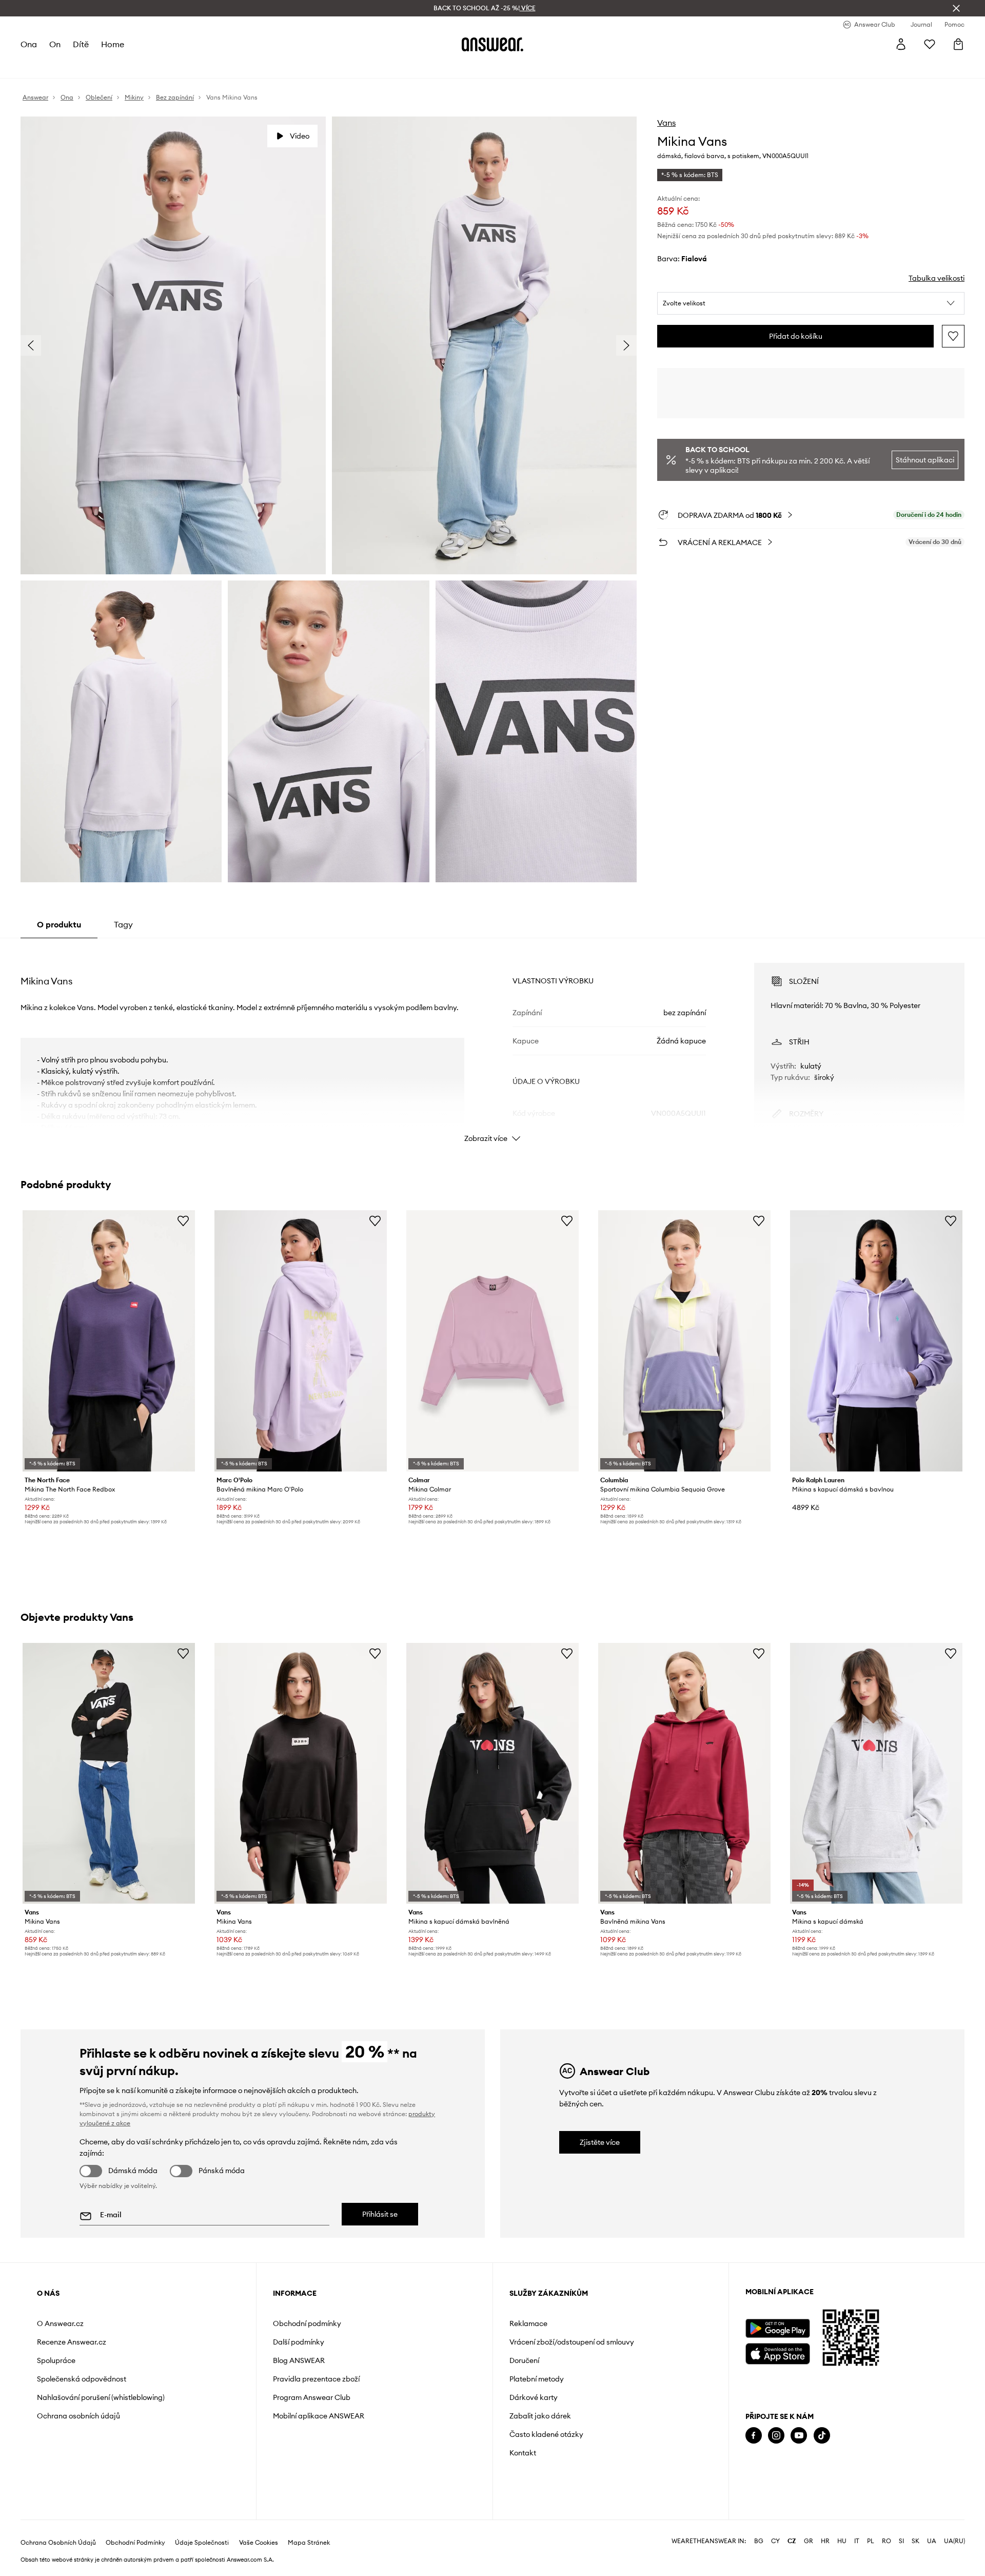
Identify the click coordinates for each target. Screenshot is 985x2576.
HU (842, 2541)
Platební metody (537, 2379)
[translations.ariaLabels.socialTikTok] (822, 2436)
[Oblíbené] (930, 44)
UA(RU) (954, 2541)
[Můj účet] (901, 44)
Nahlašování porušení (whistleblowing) (101, 2397)
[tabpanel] (493, 1043)
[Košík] (958, 44)
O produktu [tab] (59, 924)
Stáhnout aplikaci (925, 460)
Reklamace (528, 2323)
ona (29, 44)
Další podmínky (299, 2342)
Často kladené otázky (546, 2434)
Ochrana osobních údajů (78, 2416)
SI (901, 2541)
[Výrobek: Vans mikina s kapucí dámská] (876, 1773)
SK (915, 2541)
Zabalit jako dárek (540, 2416)
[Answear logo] (493, 44)
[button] (811, 303)
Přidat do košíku (796, 336)
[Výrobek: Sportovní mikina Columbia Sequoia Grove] (684, 1341)
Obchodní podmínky (307, 2323)
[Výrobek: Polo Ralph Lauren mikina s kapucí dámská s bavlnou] (876, 1341)
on (55, 44)
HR (825, 2541)
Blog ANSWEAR (299, 2360)
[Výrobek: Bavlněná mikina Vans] (684, 1773)
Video (300, 136)
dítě (81, 44)
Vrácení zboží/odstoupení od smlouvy (572, 2342)
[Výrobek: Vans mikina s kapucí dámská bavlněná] (493, 1773)
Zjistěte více (600, 2142)
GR (809, 2541)
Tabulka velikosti (937, 278)
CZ (792, 2541)
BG (759, 2541)
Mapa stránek (309, 2543)
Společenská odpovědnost (82, 2379)
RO (887, 2541)
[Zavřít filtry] (956, 8)
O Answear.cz (60, 2323)
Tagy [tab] (123, 924)
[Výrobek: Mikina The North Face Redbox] (109, 1341)
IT (857, 2541)
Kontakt (523, 2453)
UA (932, 2541)
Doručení (524, 2360)
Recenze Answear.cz (72, 2342)
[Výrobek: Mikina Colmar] (493, 1341)
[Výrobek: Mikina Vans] (109, 1773)
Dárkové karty (534, 2397)
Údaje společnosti (202, 2543)
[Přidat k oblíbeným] (953, 336)
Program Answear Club (312, 2397)
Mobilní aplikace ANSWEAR (319, 2416)
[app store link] (777, 2352)
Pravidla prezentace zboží (316, 2379)
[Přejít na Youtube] (799, 2436)
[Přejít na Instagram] (776, 2436)
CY (775, 2541)
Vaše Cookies (259, 2543)
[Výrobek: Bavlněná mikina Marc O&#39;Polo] (301, 1341)
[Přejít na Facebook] (754, 2436)
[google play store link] (777, 2328)
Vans (666, 123)
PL (871, 2541)
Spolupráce (56, 2360)
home (113, 44)
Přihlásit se (380, 2214)
